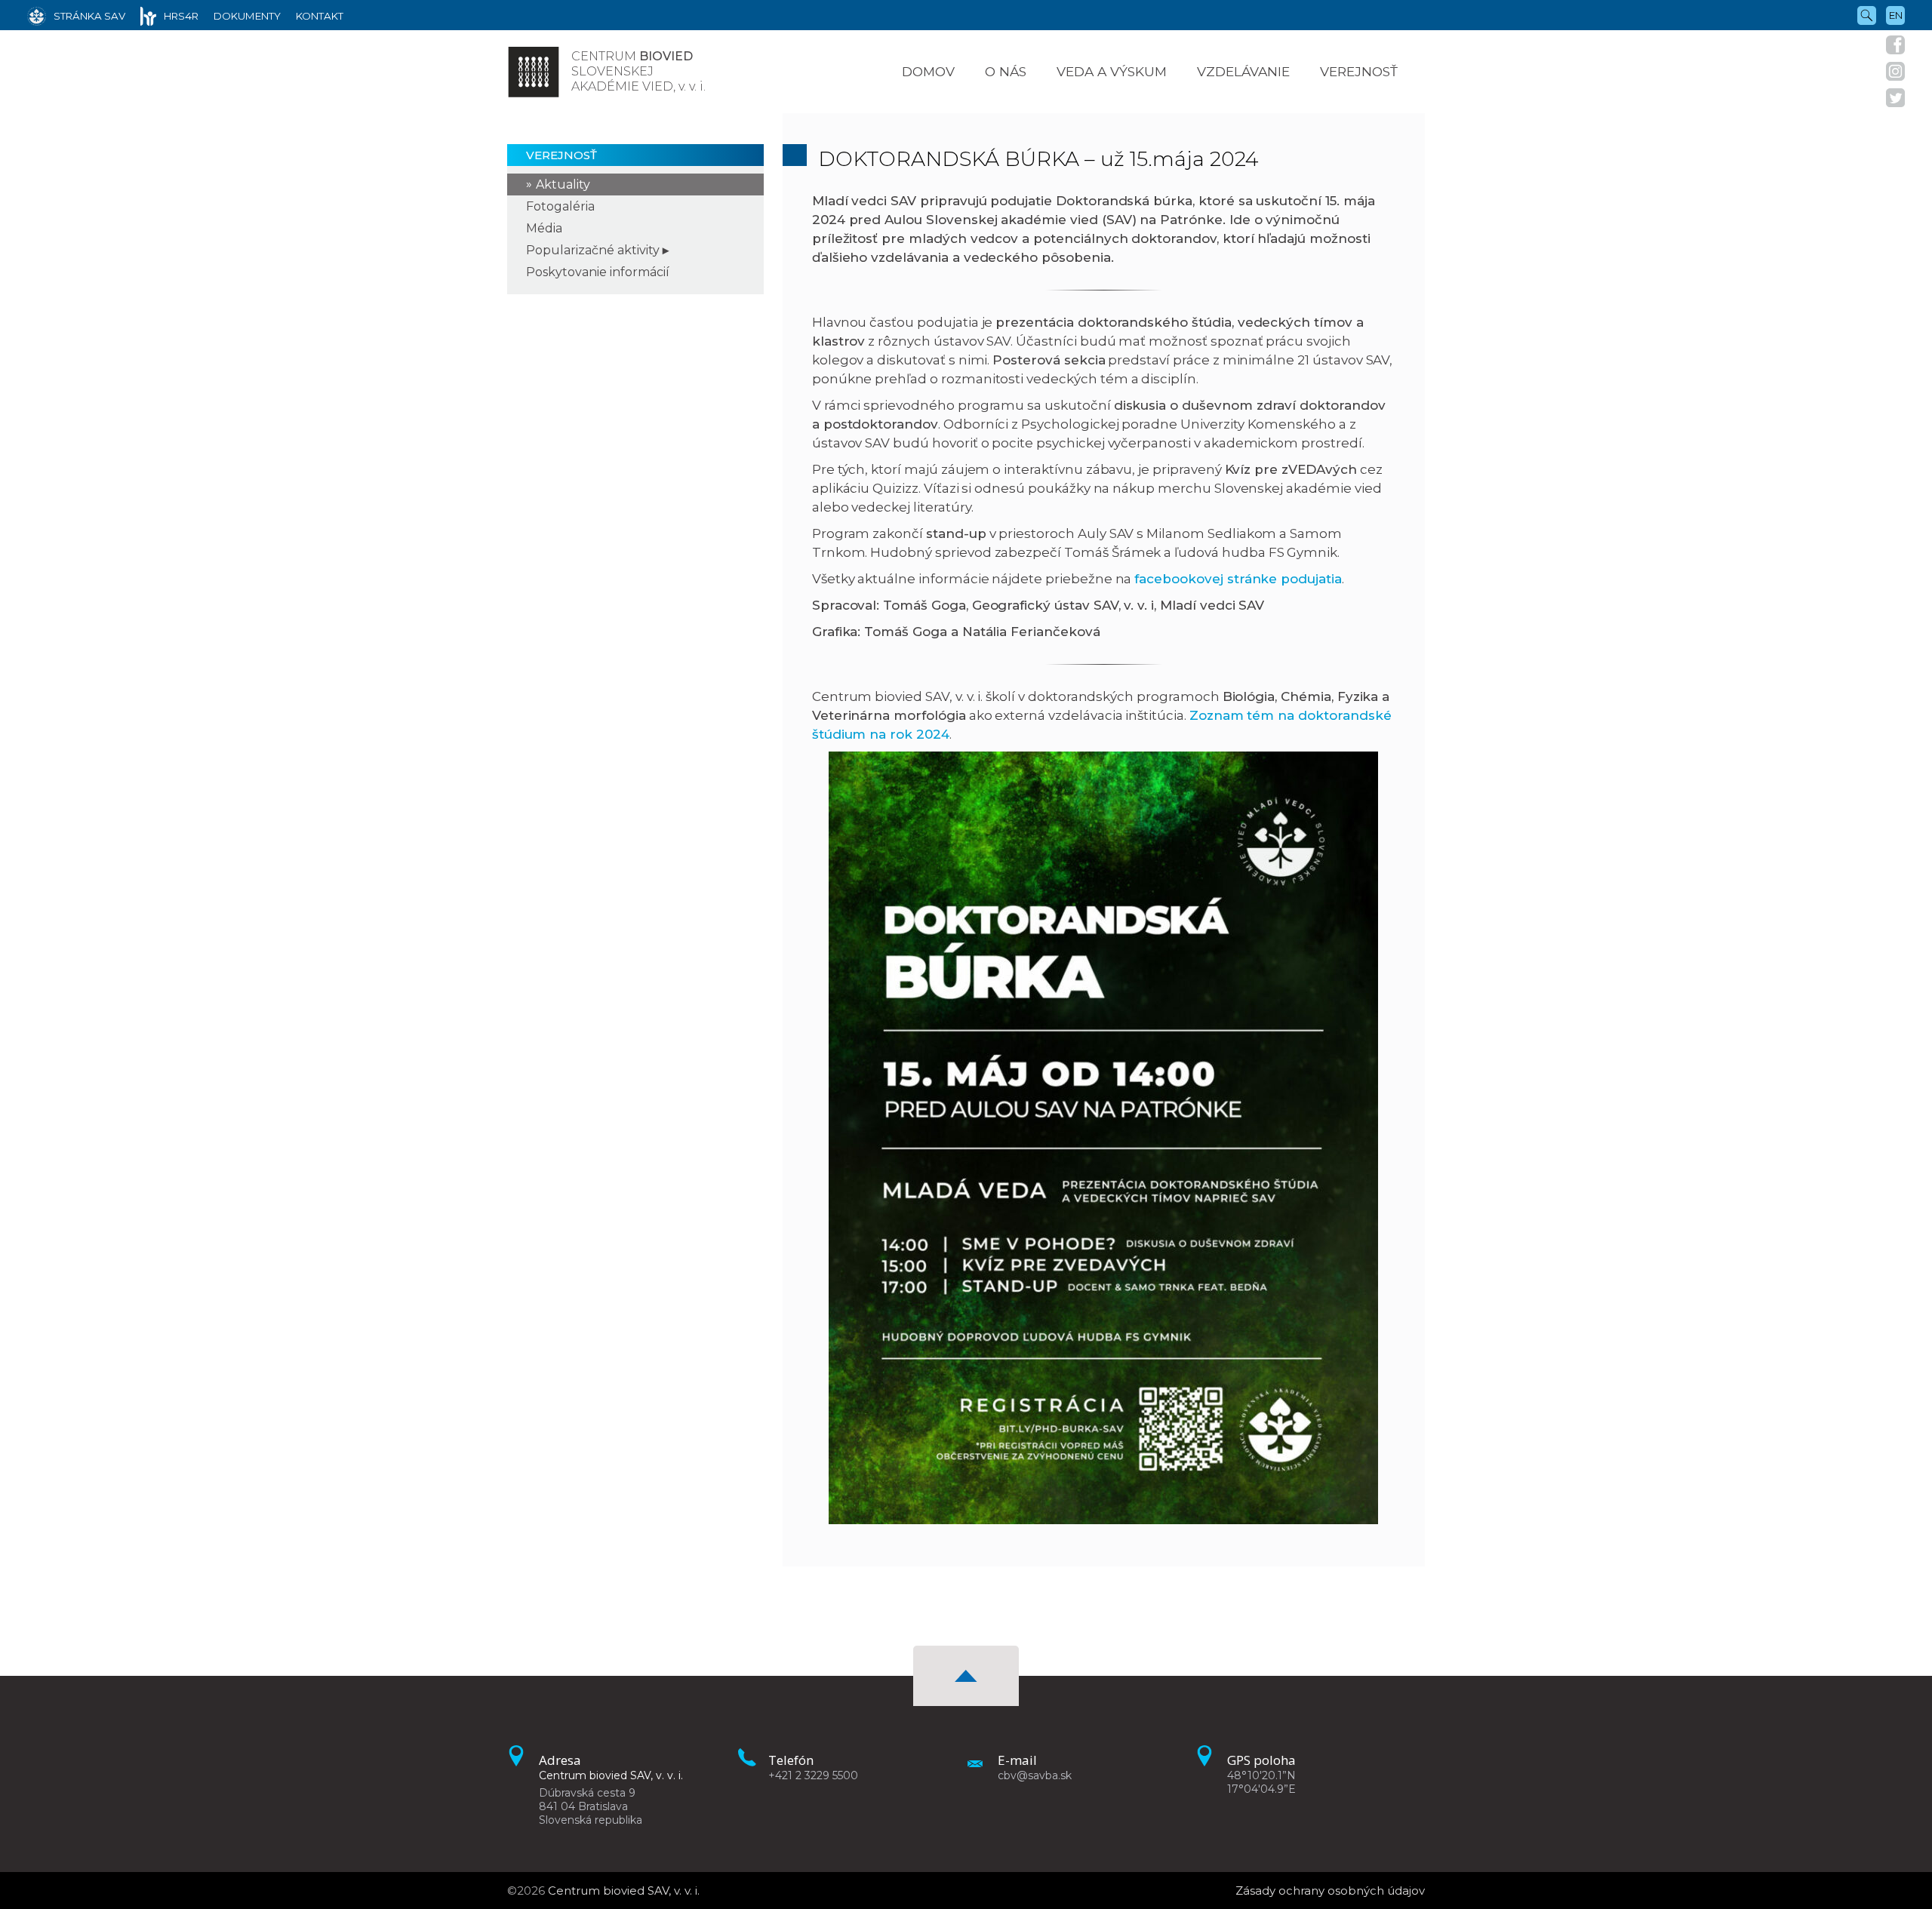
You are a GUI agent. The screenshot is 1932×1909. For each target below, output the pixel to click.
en (1896, 15)
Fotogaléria (560, 206)
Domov (928, 71)
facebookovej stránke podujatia (1238, 579)
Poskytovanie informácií (598, 272)
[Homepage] (534, 72)
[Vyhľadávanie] (1867, 14)
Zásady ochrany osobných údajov (1330, 1891)
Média (544, 228)
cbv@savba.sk (1035, 1775)
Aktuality (563, 184)
